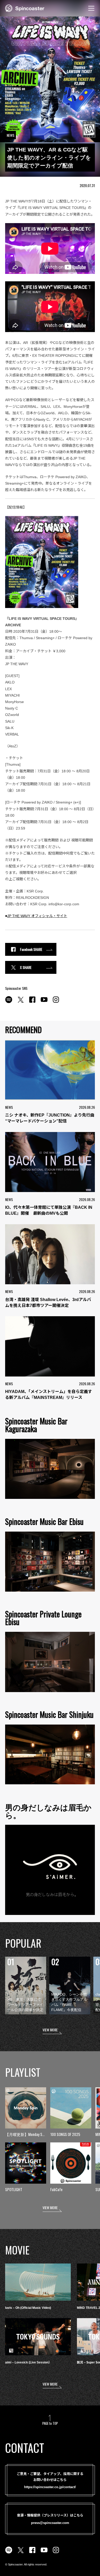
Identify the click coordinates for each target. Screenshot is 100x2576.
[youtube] (44, 1002)
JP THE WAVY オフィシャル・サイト (37, 916)
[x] (21, 1002)
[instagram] (56, 1002)
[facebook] (32, 1002)
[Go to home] (25, 8)
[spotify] (9, 1002)
